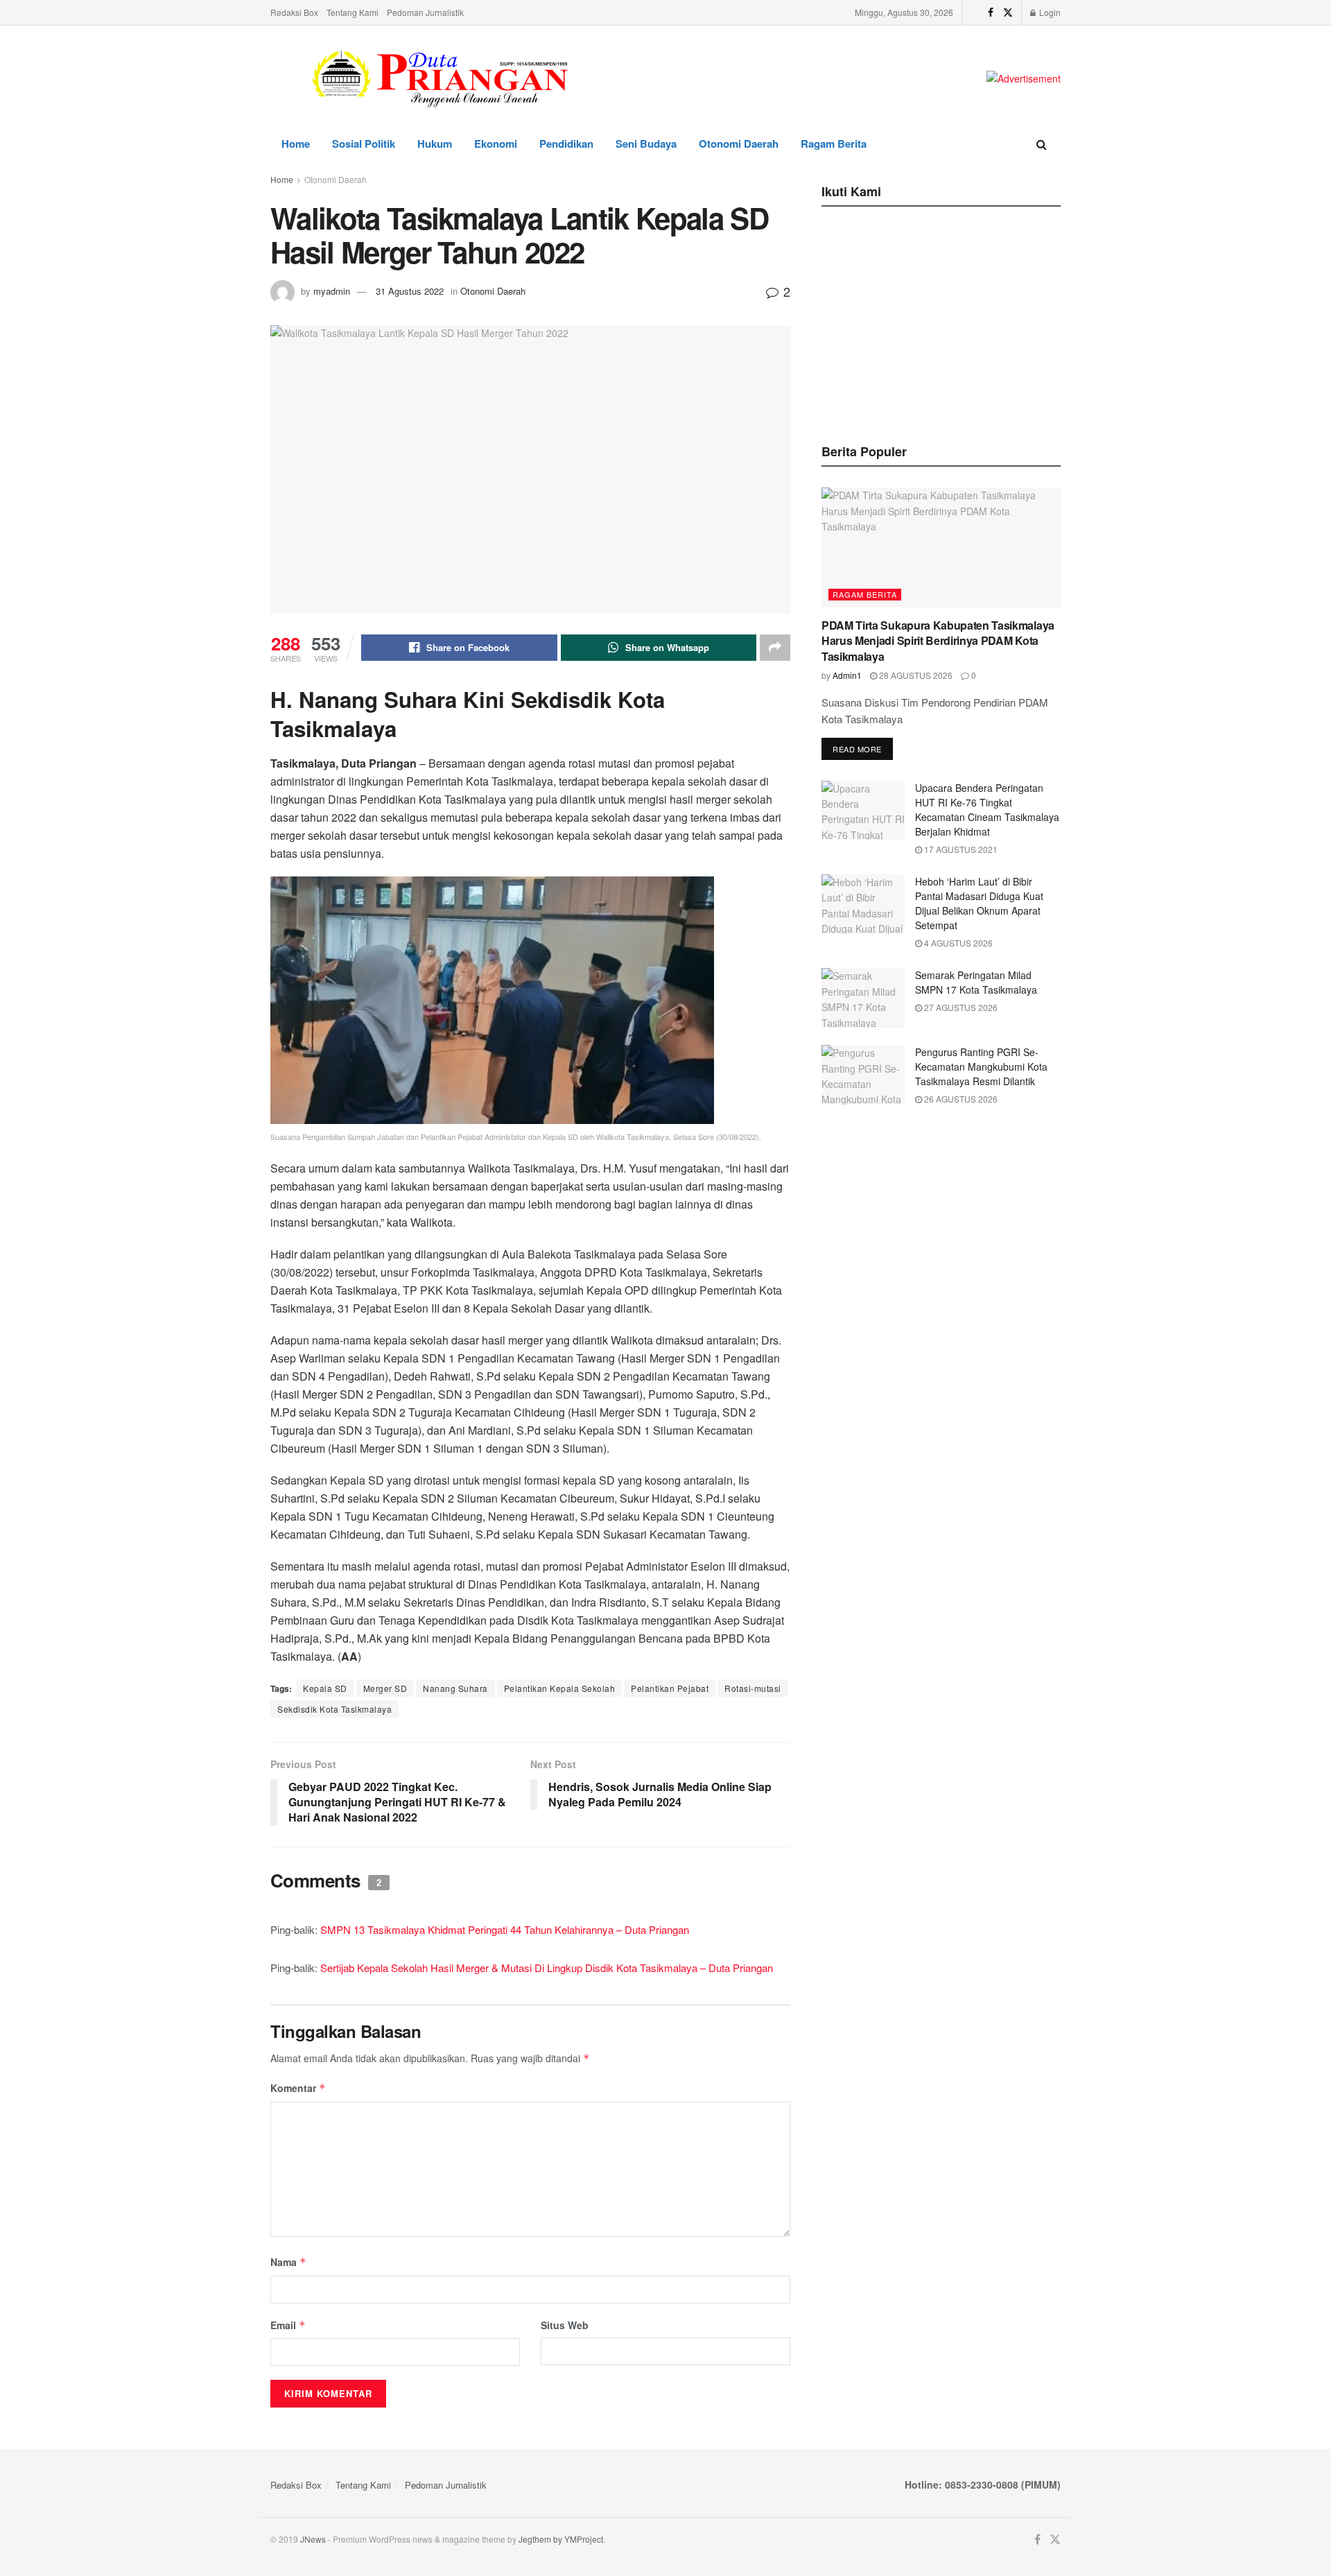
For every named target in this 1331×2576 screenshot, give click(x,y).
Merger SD (385, 1688)
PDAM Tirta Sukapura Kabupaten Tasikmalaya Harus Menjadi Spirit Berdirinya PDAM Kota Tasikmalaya (938, 641)
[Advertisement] (941, 321)
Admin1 (847, 675)
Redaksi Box (294, 12)
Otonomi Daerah (739, 144)
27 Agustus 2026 (960, 1007)
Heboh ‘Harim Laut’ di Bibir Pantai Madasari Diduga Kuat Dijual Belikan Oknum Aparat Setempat (979, 903)
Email (288, 2325)
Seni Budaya (646, 144)
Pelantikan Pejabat (670, 1688)
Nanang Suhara (455, 1688)
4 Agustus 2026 (957, 943)
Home (296, 144)
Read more (857, 749)
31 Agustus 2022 (410, 291)
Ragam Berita (834, 144)
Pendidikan (566, 144)
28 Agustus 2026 (915, 675)
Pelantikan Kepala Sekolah (560, 1688)
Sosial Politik (364, 144)
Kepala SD (325, 1688)
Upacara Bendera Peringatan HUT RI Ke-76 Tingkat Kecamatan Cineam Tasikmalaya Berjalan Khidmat (987, 810)
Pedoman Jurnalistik (425, 12)
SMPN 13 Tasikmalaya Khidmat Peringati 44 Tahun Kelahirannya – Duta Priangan (505, 1929)
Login (1049, 12)
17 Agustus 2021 (960, 849)
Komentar (298, 2088)
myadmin (332, 291)
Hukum (435, 144)
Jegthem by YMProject (561, 2539)
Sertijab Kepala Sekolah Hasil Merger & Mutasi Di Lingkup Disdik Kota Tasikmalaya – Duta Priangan (547, 1968)
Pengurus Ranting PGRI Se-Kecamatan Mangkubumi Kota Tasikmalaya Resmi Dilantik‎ (981, 1066)
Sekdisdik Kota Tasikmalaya (334, 1709)
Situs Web (565, 2325)
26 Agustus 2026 (960, 1099)
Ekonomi (496, 144)
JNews (313, 2539)
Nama (288, 2262)
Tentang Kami (353, 12)
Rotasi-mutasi (753, 1688)
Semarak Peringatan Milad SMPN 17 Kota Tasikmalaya (976, 982)
